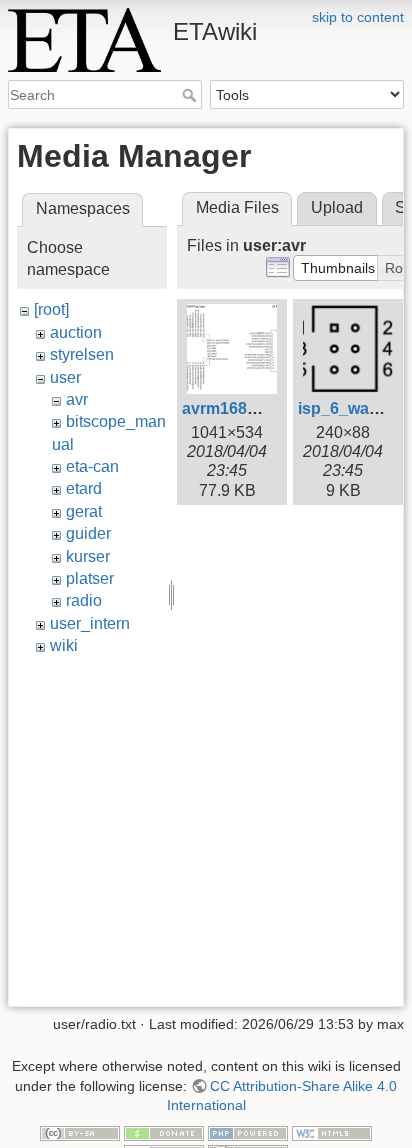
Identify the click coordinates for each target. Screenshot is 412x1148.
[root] (51, 309)
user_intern (90, 623)
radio (84, 600)
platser (90, 578)
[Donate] (164, 1132)
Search (191, 95)
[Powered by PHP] (248, 1132)
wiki (64, 645)
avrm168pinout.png (256, 408)
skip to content (358, 17)
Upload (337, 207)
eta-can (92, 466)
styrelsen (82, 354)
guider (88, 533)
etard (84, 488)
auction (76, 332)
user (65, 377)
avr (77, 399)
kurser (88, 556)
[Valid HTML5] (332, 1132)
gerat (84, 511)
